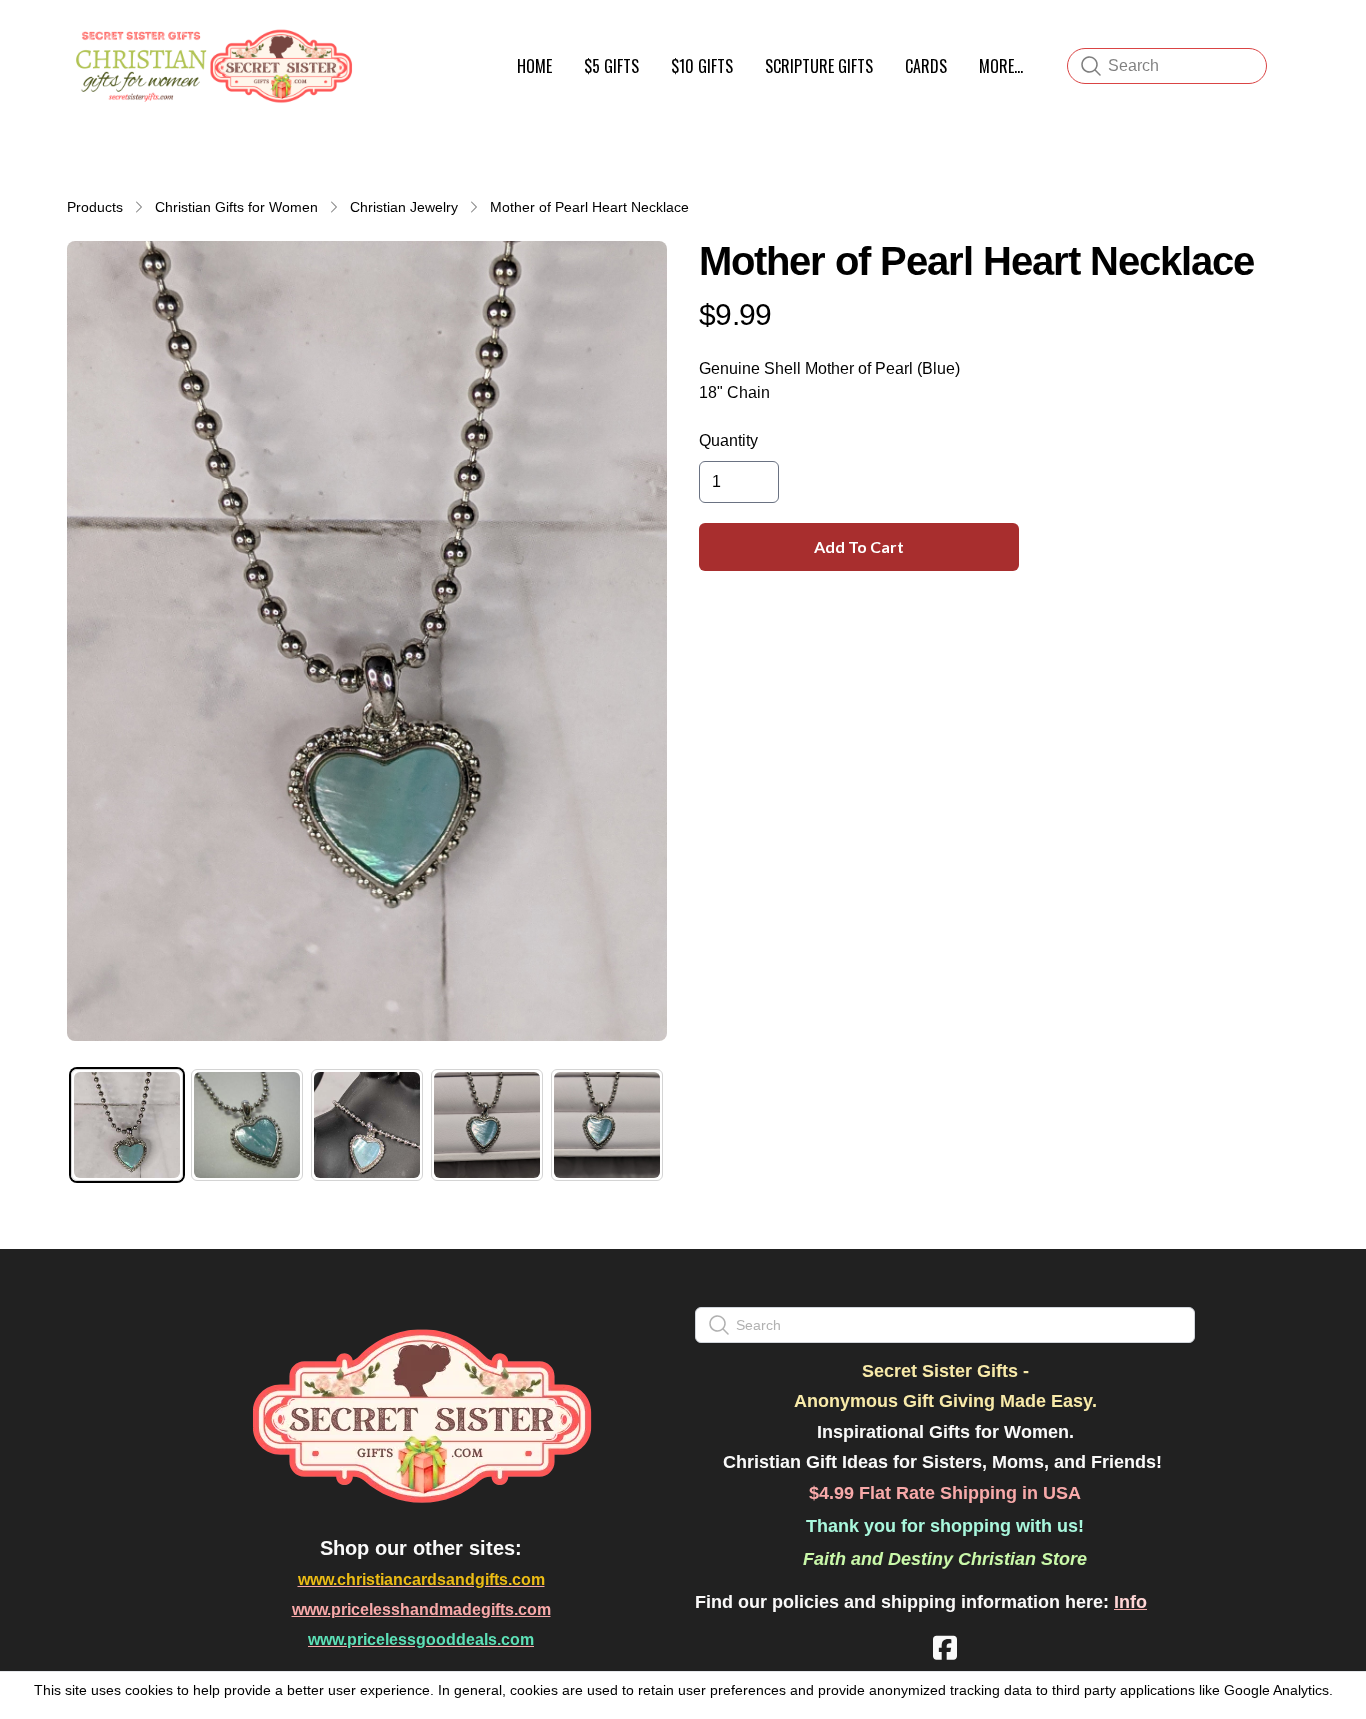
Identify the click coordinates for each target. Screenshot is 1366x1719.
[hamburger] (379, 38)
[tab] (127, 1125)
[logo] (211, 66)
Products (95, 207)
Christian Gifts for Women (236, 207)
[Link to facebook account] (945, 1647)
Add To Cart (859, 546)
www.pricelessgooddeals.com (421, 1639)
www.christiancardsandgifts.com (421, 1579)
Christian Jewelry (404, 207)
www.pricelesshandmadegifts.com (421, 1609)
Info (1130, 1602)
